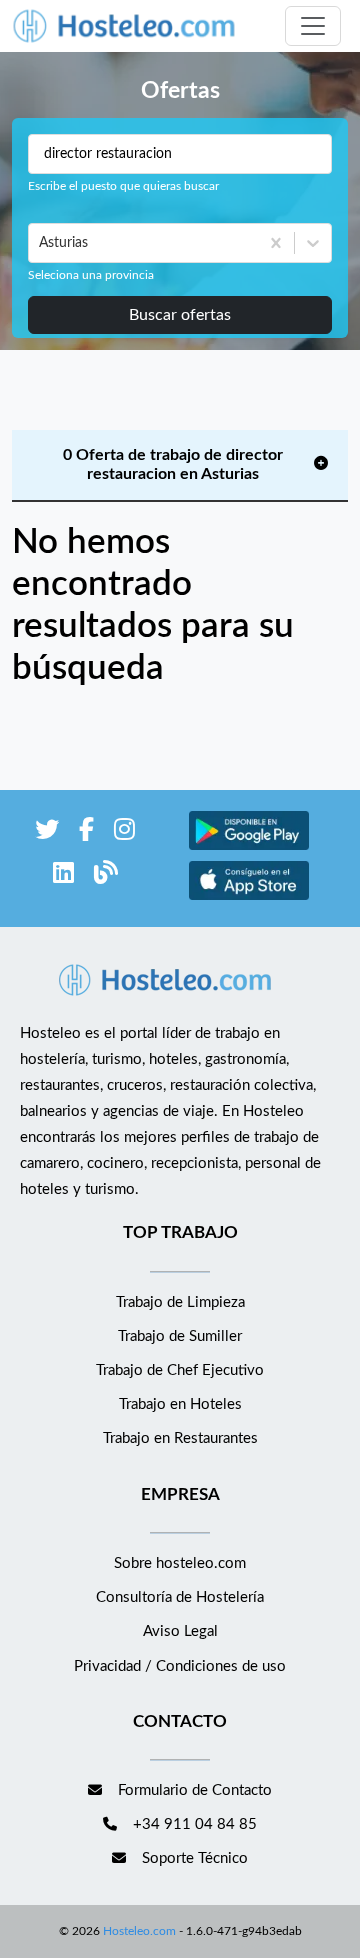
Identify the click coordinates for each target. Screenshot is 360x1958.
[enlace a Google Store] (249, 847)
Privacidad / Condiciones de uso (180, 1666)
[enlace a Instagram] (124, 833)
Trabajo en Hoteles (180, 1404)
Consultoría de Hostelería (180, 1597)
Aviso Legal (180, 1631)
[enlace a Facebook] (86, 833)
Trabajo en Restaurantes (180, 1438)
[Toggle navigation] (313, 26)
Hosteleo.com (139, 1931)
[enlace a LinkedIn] (63, 876)
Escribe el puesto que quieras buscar (123, 186)
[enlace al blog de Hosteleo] (106, 876)
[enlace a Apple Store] (249, 897)
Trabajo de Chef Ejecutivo (180, 1370)
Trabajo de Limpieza (180, 1302)
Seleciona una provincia (91, 275)
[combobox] (41, 243)
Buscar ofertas (180, 315)
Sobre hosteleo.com (180, 1563)
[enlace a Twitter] (47, 833)
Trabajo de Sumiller (180, 1336)
